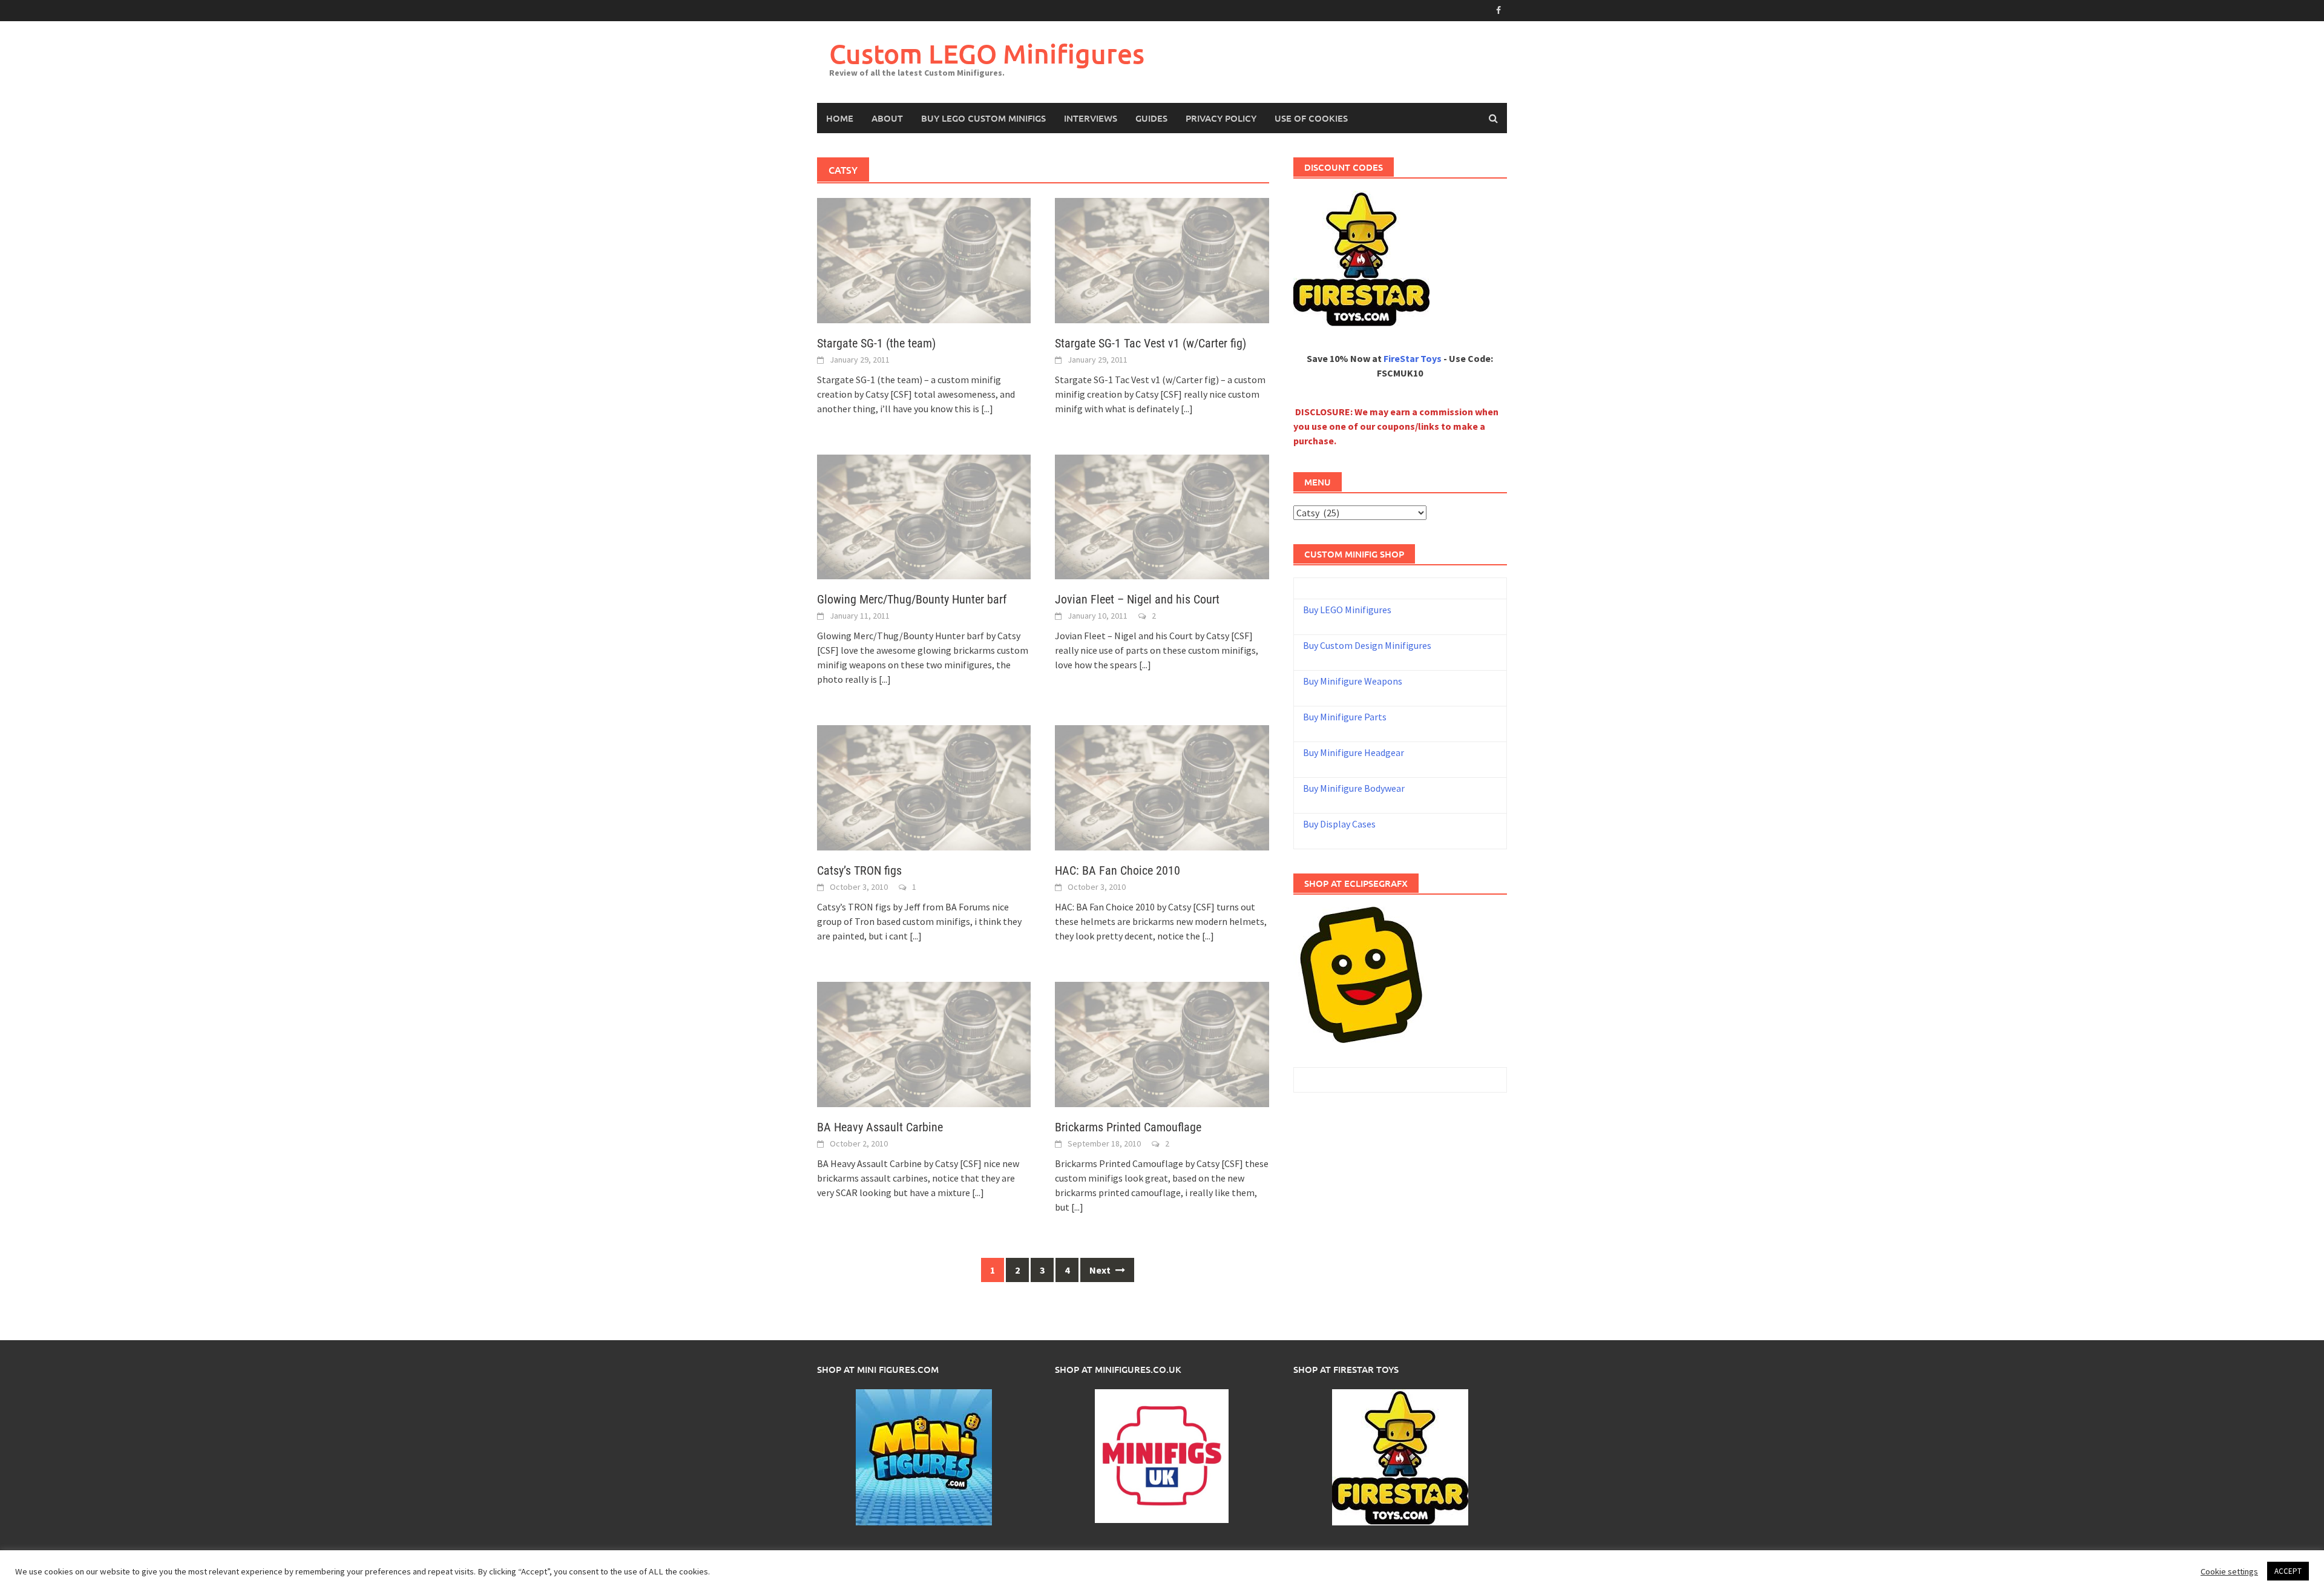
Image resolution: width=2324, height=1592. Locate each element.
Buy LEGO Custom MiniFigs (983, 118)
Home (840, 118)
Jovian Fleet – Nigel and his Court (1137, 599)
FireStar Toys (1413, 358)
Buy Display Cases (1339, 824)
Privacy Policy (1221, 118)
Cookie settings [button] (2229, 1571)
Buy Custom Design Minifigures (1367, 645)
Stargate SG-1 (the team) (876, 343)
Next (1101, 1270)
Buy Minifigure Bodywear (1354, 788)
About (887, 118)
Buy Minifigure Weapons (1353, 681)
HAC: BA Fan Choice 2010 (1118, 870)
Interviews (1091, 118)
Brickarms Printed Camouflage (1128, 1127)
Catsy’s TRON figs (859, 870)
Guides (1151, 118)
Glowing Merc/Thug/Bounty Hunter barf (912, 599)
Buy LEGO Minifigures (1347, 610)
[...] (987, 409)
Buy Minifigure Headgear (1354, 752)
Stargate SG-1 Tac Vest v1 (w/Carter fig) (1151, 343)
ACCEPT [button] (2288, 1571)
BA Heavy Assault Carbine (880, 1127)
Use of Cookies (1311, 118)
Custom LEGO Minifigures (987, 54)
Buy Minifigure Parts (1345, 717)
